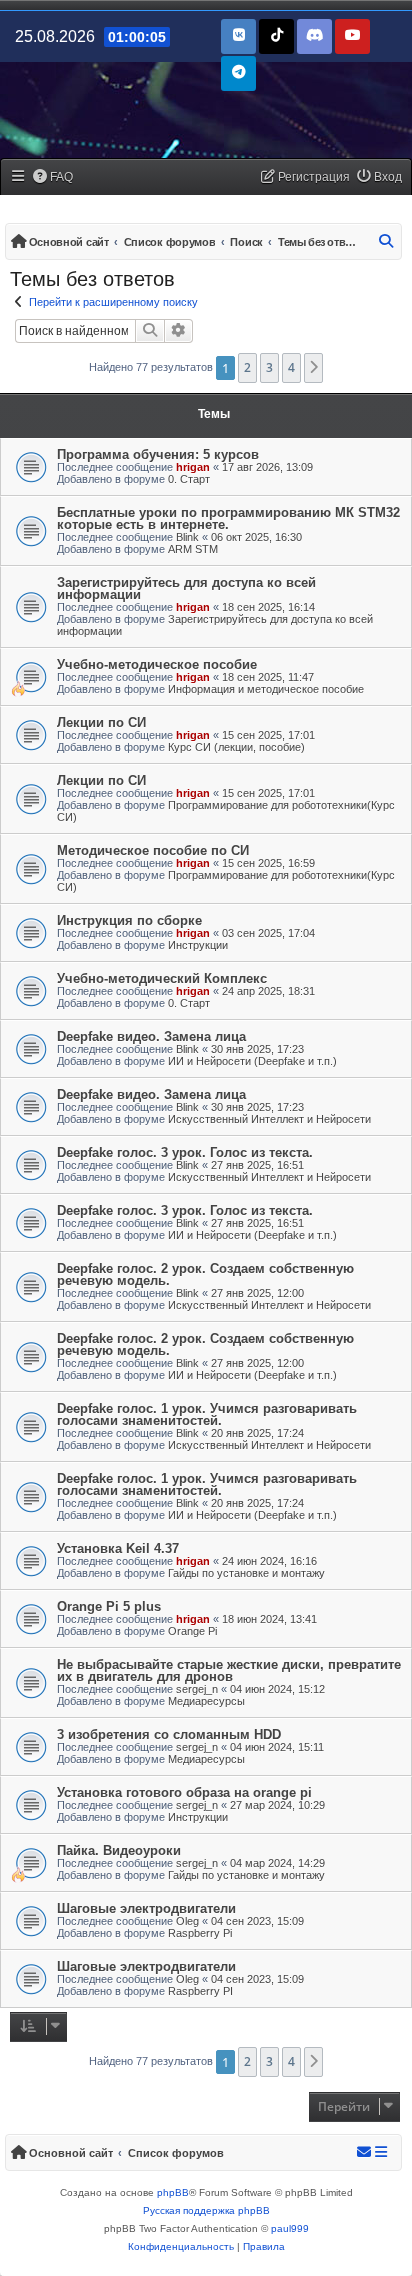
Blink (187, 537)
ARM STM (193, 549)
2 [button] (247, 367)
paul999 (290, 2228)
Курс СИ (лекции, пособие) (236, 747)
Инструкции (198, 945)
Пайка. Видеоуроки (119, 1850)
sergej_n (197, 1689)
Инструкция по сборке (129, 920)
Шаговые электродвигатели (146, 1908)
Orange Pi (192, 1631)
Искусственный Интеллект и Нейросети (269, 1119)
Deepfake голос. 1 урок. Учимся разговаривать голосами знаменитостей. (207, 1414)
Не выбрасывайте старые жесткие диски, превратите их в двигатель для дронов (229, 1670)
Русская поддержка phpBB (206, 2210)
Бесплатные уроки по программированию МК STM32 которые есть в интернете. (228, 518)
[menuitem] (53, 177)
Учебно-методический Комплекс (162, 978)
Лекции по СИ (101, 722)
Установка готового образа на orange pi (184, 1792)
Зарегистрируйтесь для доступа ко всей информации (186, 588)
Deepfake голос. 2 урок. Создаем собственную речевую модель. (205, 1274)
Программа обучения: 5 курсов (158, 454)
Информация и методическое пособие (266, 689)
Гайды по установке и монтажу (246, 1573)
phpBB (173, 2192)
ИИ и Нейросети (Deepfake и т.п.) (252, 1061)
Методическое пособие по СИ (153, 850)
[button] (314, 368)
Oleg (187, 1921)
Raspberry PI (200, 1991)
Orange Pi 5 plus (109, 1606)
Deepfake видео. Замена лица (151, 1036)
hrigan (193, 467)
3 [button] (269, 367)
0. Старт (189, 479)
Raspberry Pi (200, 1933)
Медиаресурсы (206, 1701)
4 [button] (291, 367)
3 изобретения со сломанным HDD (169, 1734)
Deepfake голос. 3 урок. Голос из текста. (185, 1152)
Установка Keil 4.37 (118, 1548)
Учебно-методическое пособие (157, 664)
